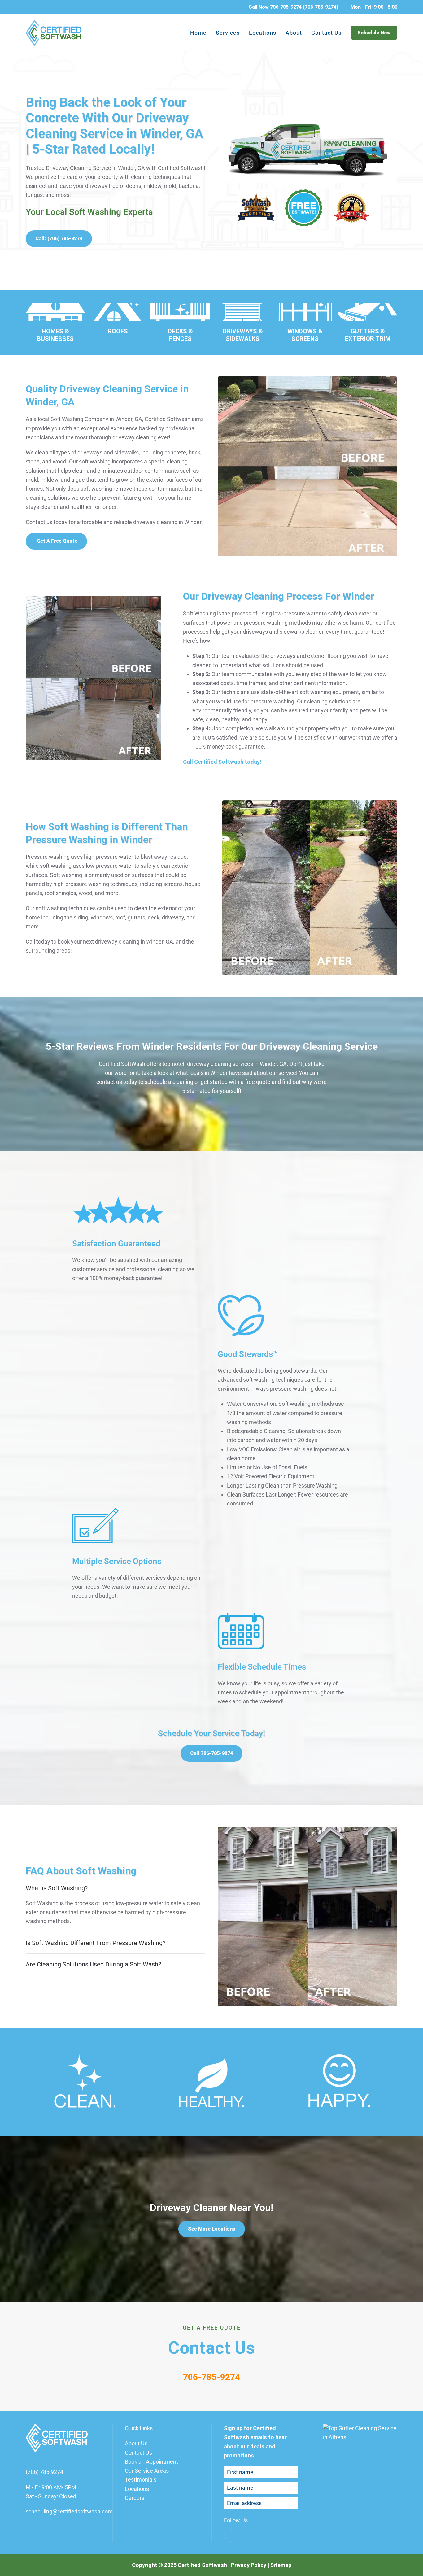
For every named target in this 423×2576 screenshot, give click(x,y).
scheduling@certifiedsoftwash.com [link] (69, 2511)
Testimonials (141, 2480)
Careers (135, 2498)
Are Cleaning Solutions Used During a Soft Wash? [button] (93, 1964)
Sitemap (281, 2565)
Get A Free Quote (57, 541)
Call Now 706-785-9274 (275, 7)
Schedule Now (374, 33)
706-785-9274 (211, 2377)
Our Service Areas (147, 2471)
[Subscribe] (292, 2503)
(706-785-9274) (321, 7)
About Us (136, 2443)
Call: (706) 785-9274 (59, 239)
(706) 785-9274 (44, 2472)
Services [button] (228, 33)
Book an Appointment (151, 2462)
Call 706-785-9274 (211, 1753)
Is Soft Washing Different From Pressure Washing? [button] (96, 1943)
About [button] (294, 33)
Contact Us (326, 33)
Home (198, 33)
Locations (263, 33)
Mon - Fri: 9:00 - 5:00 (374, 7)
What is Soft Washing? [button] (57, 1888)
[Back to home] (54, 33)
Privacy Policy (249, 2565)
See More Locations (212, 2228)
